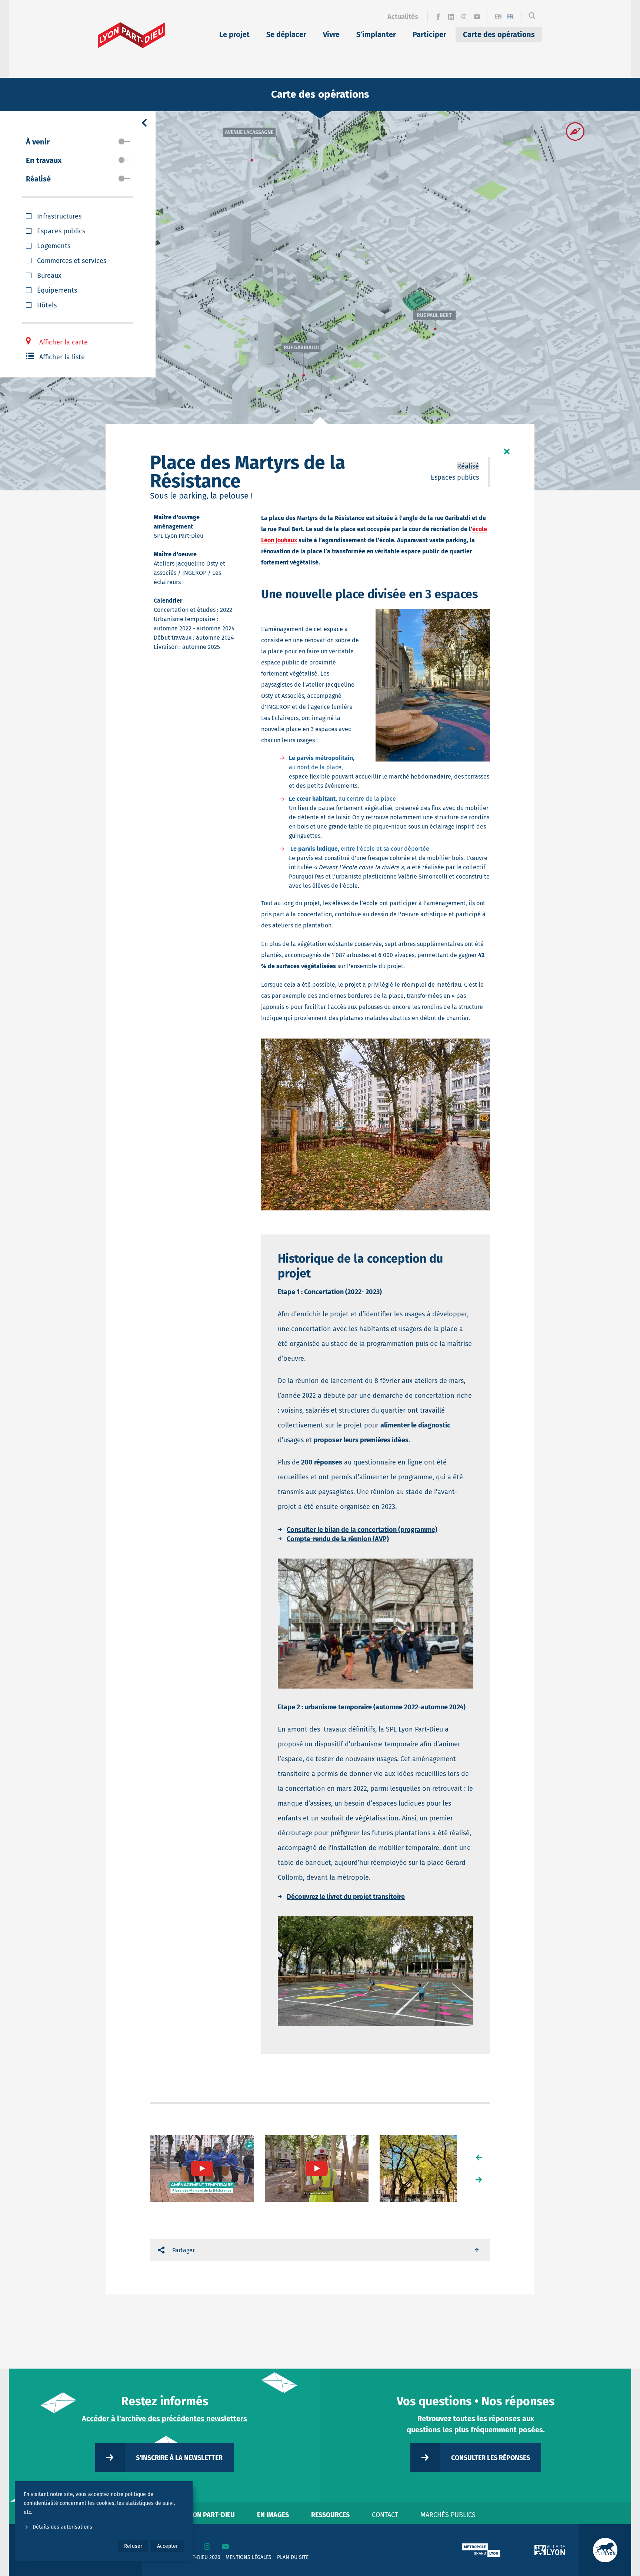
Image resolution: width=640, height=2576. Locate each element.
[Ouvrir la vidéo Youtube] (202, 2169)
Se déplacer (286, 34)
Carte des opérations (499, 34)
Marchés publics (448, 2515)
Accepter (167, 2546)
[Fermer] (507, 451)
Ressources (330, 2515)
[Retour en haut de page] (477, 2250)
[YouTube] (477, 17)
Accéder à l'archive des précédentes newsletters (164, 2419)
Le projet (234, 34)
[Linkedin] (451, 17)
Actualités (403, 17)
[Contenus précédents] (479, 2157)
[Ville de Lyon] (550, 2550)
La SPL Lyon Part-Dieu (200, 2515)
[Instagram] (464, 17)
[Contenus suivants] (479, 2180)
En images (273, 2515)
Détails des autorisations (62, 2527)
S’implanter (376, 34)
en (498, 16)
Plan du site (293, 2557)
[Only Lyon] (605, 2550)
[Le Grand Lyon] (481, 2550)
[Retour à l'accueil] (132, 35)
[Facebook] (438, 17)
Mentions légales (249, 2557)
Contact (385, 2515)
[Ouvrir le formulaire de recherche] (532, 17)
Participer (429, 34)
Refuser (133, 2546)
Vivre (331, 34)
